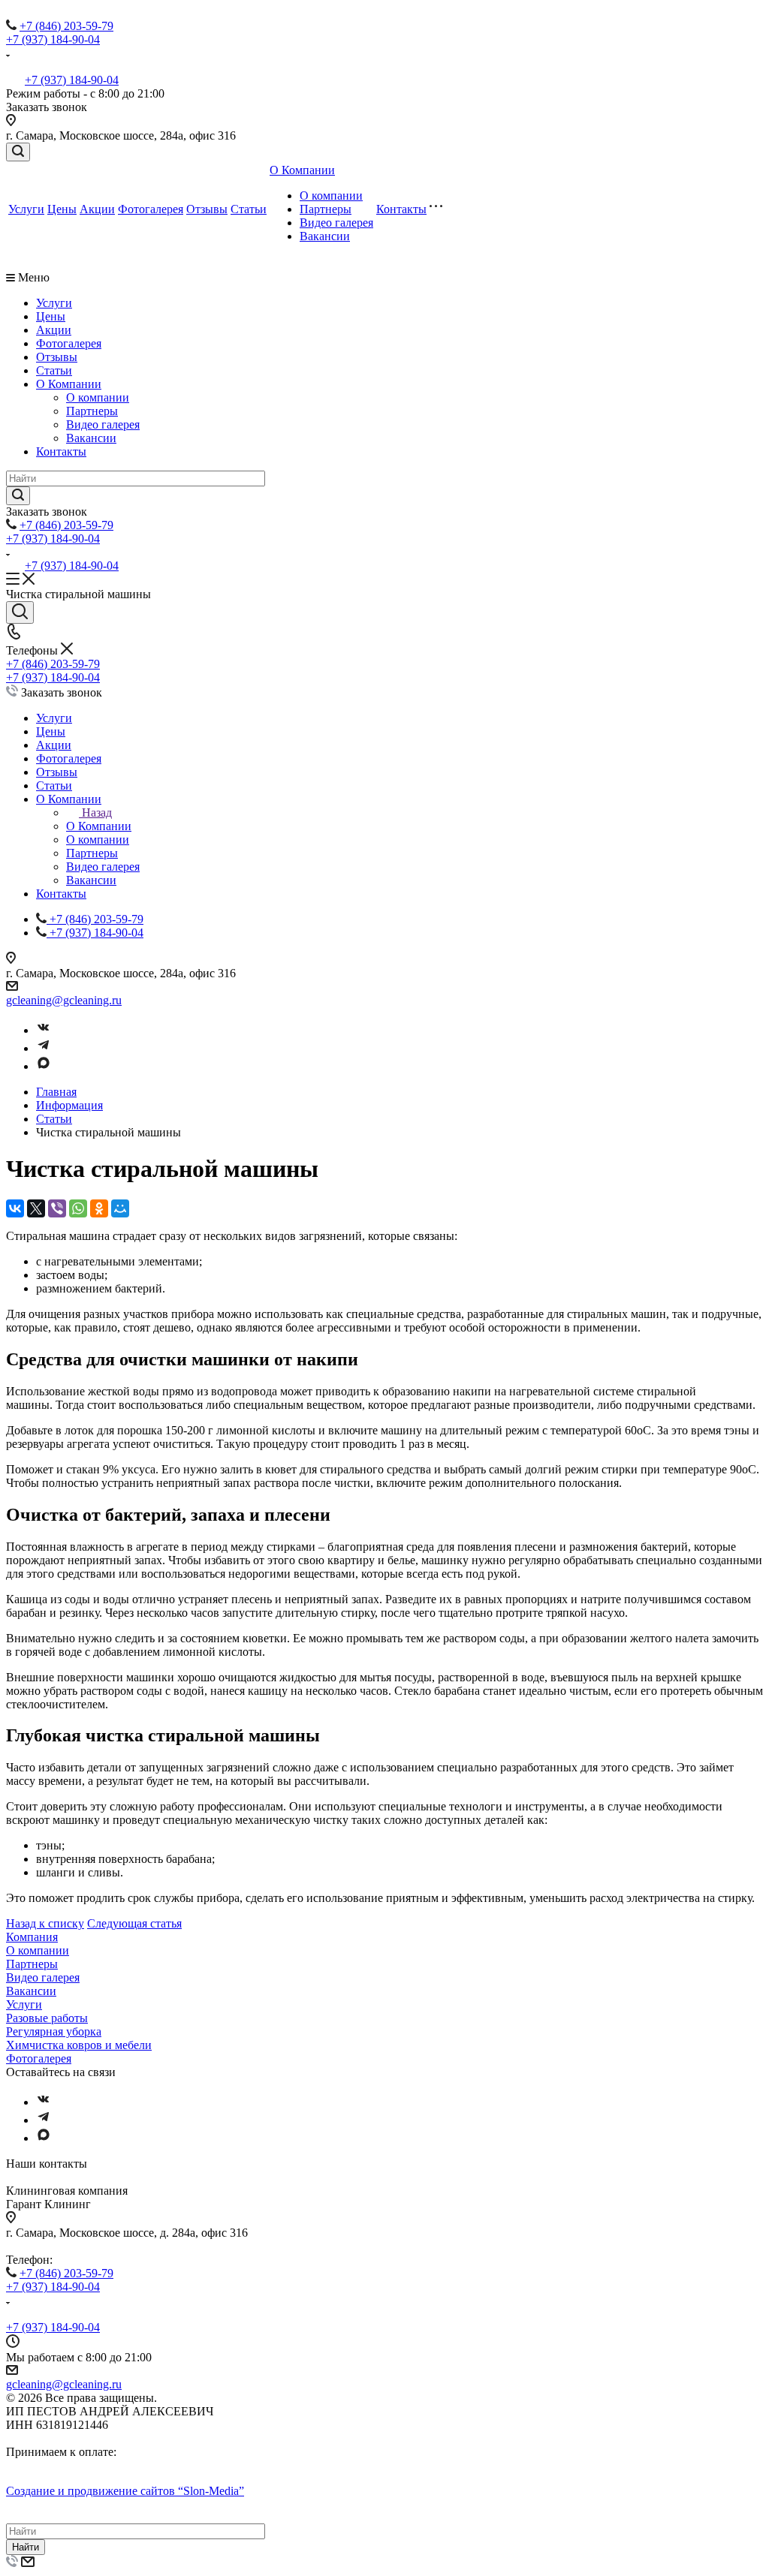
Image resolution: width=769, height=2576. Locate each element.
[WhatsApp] (78, 1208)
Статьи (249, 209)
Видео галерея (336, 223)
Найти (26, 2547)
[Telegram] (44, 1048)
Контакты (401, 209)
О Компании (302, 170)
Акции (97, 209)
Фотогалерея (151, 209)
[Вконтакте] (44, 1030)
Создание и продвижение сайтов (125, 2491)
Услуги (26, 209)
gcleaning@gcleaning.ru (64, 1000)
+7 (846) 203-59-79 (66, 26)
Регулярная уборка (54, 2031)
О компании (331, 196)
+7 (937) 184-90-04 (53, 39)
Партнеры (326, 209)
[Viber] (57, 1208)
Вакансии (325, 236)
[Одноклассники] (99, 1208)
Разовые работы (47, 2018)
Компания (32, 1937)
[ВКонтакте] (15, 1208)
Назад (97, 813)
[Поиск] (18, 152)
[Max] (44, 1066)
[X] (36, 1208)
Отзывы (207, 209)
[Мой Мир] (120, 1208)
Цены (62, 209)
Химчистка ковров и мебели (79, 2045)
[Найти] (18, 496)
